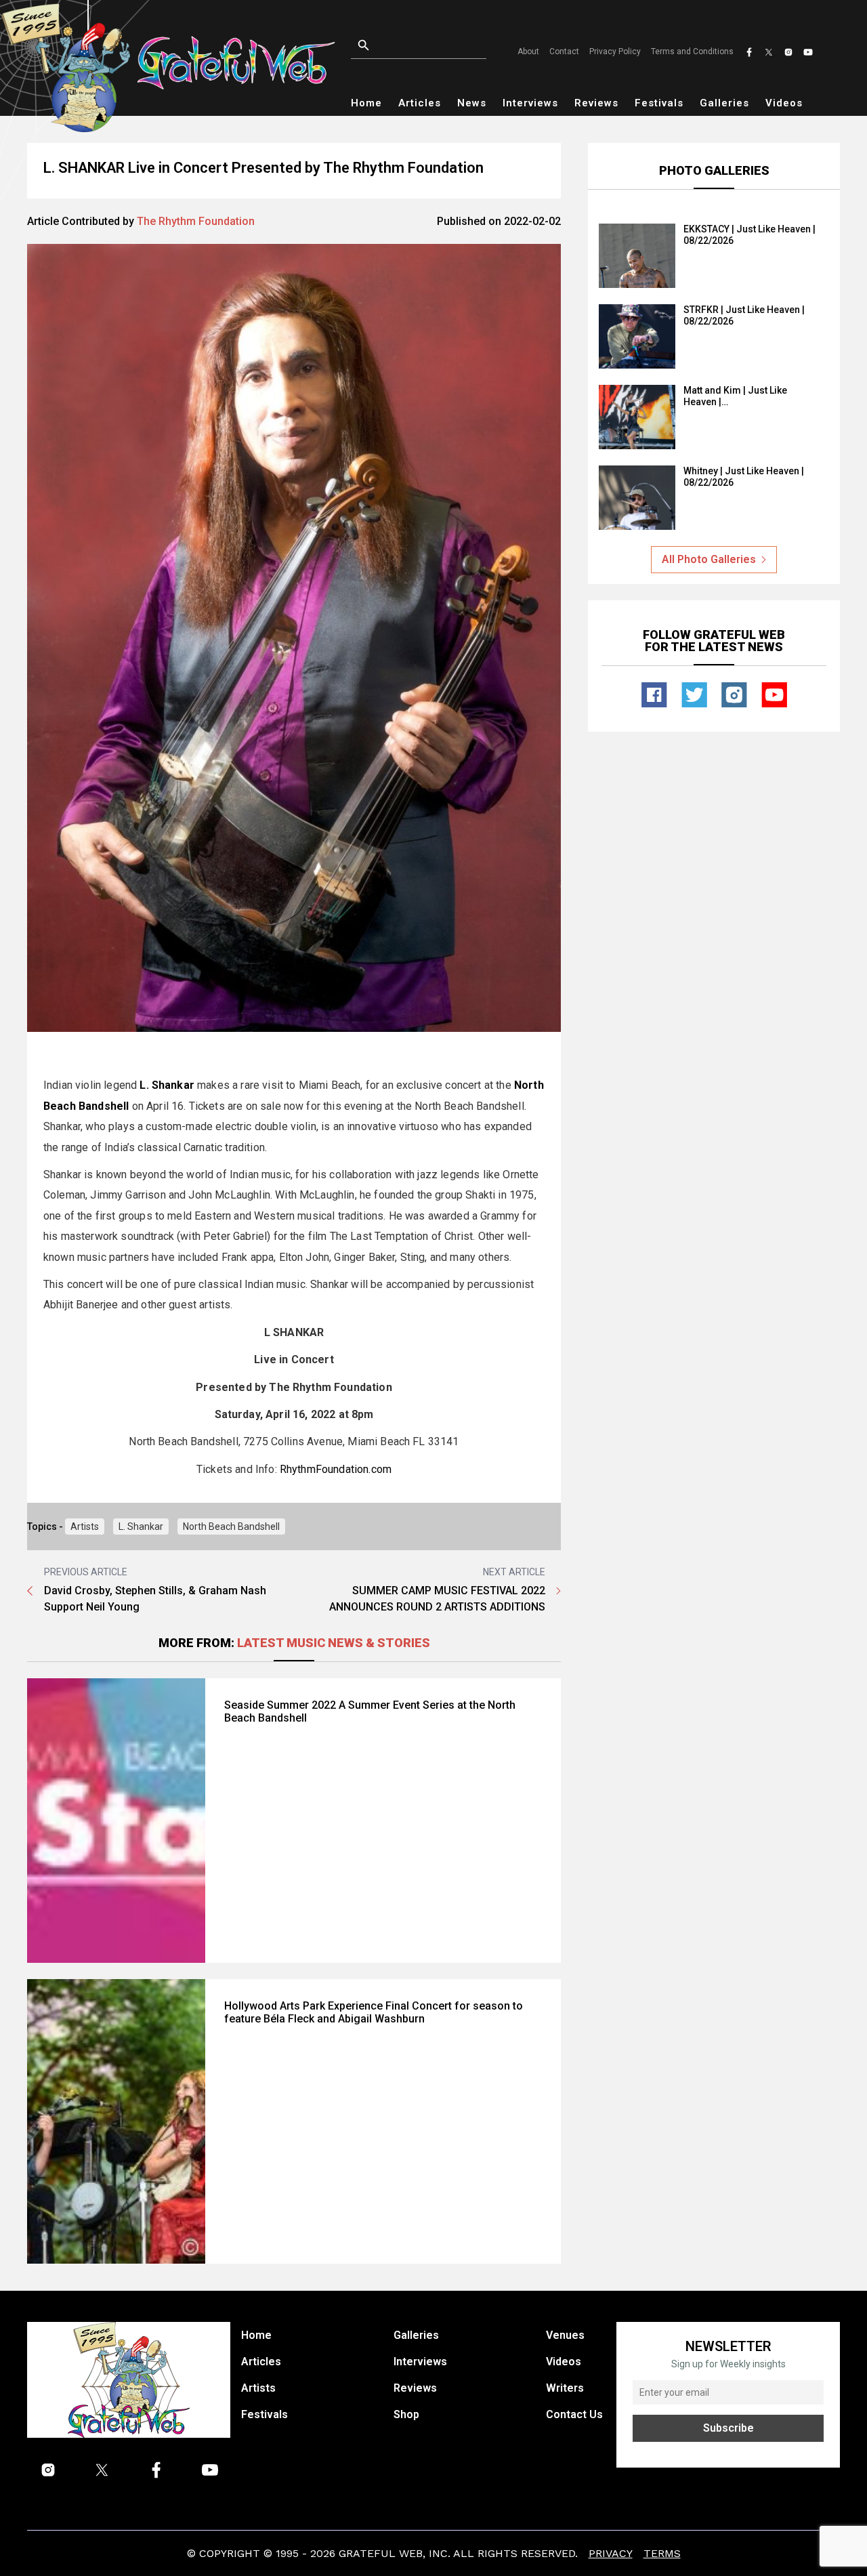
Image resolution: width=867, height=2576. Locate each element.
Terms (662, 2553)
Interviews (530, 103)
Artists (85, 1526)
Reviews (596, 103)
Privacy (611, 2553)
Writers (565, 2388)
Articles (420, 103)
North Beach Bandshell (231, 1526)
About (528, 51)
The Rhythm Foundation (196, 221)
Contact (564, 51)
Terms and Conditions (692, 51)
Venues (565, 2335)
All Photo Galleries (709, 559)
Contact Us (574, 2414)
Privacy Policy (615, 51)
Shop (406, 2414)
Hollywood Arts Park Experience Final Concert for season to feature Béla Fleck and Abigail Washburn (374, 2012)
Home (366, 103)
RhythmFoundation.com (336, 1469)
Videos (784, 103)
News (472, 103)
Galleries (724, 103)
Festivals (659, 103)
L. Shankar (141, 1526)
